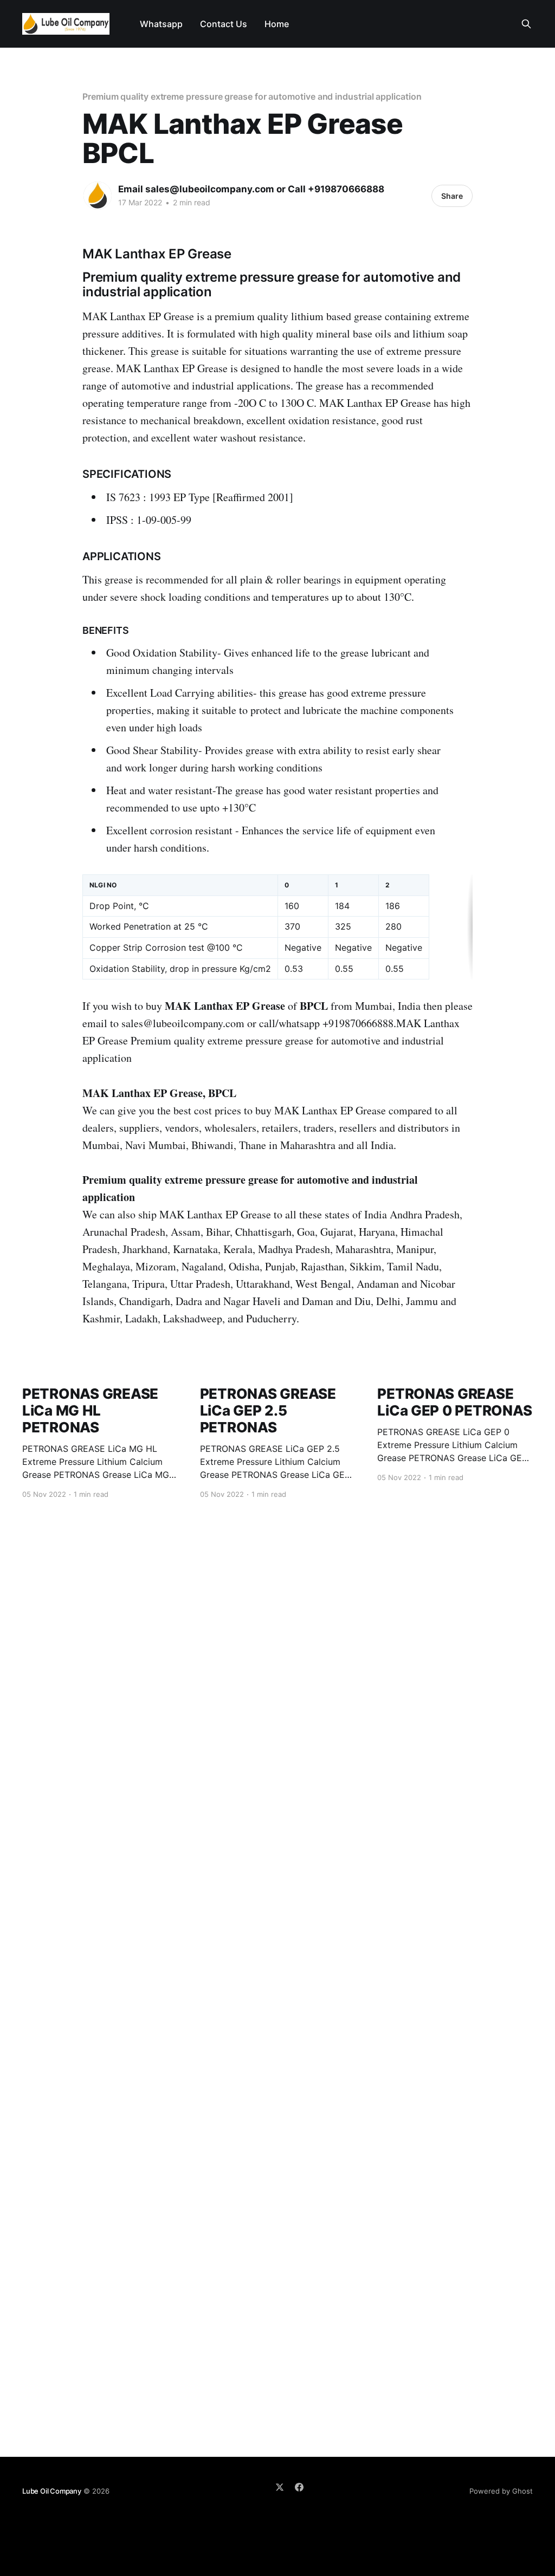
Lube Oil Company (52, 2491)
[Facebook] (299, 2487)
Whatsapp (161, 24)
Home (277, 24)
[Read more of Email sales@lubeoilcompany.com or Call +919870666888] (98, 196)
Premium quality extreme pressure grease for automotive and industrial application (252, 96)
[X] (280, 2487)
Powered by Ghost (501, 2491)
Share (452, 196)
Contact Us (224, 24)
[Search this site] (526, 24)
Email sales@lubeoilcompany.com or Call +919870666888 (251, 189)
